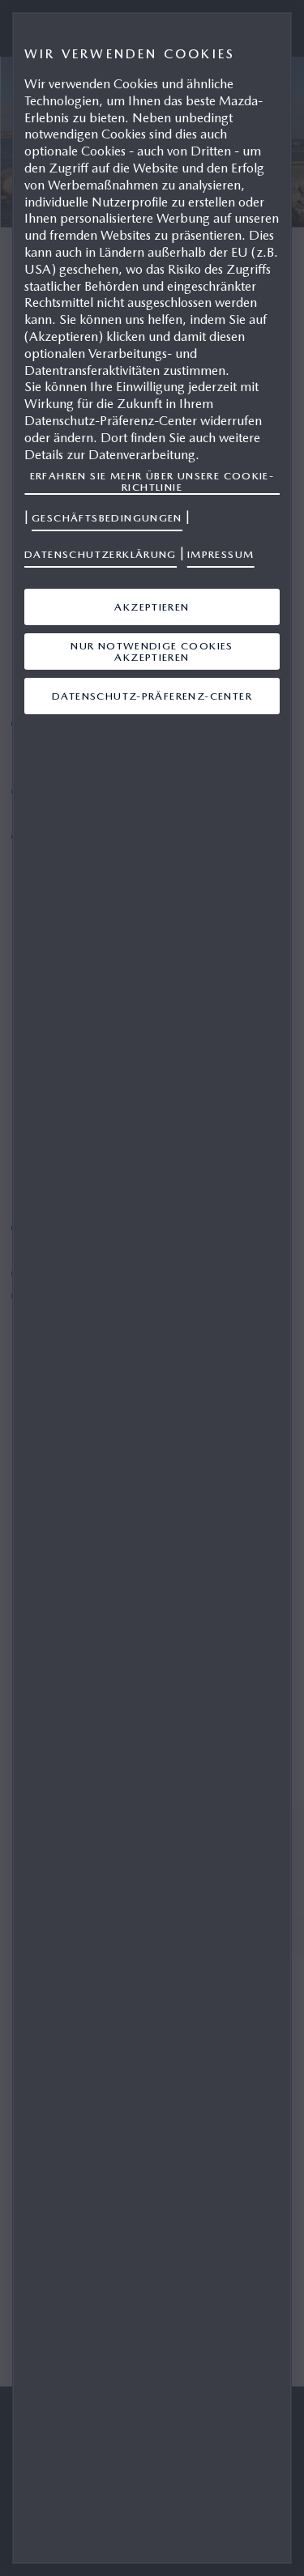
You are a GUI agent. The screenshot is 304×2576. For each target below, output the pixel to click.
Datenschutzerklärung (101, 554)
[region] (152, 1288)
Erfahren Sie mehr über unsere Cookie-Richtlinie (152, 481)
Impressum (221, 554)
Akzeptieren (152, 607)
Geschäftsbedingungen (107, 518)
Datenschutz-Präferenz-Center (152, 696)
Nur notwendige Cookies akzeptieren (152, 651)
